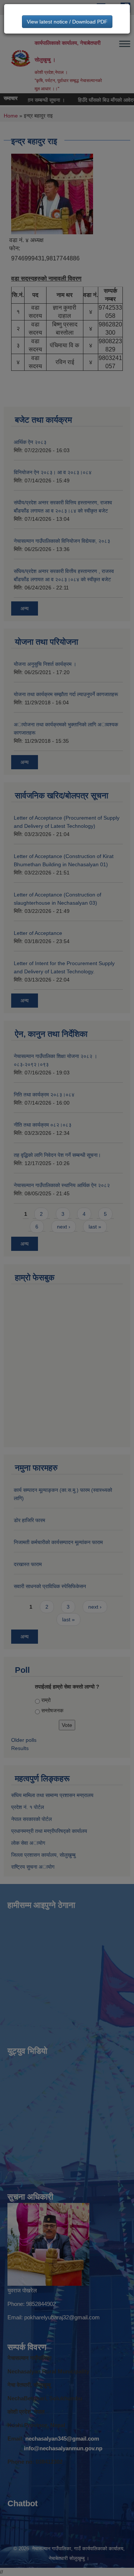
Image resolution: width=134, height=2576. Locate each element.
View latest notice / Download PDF (67, 22)
